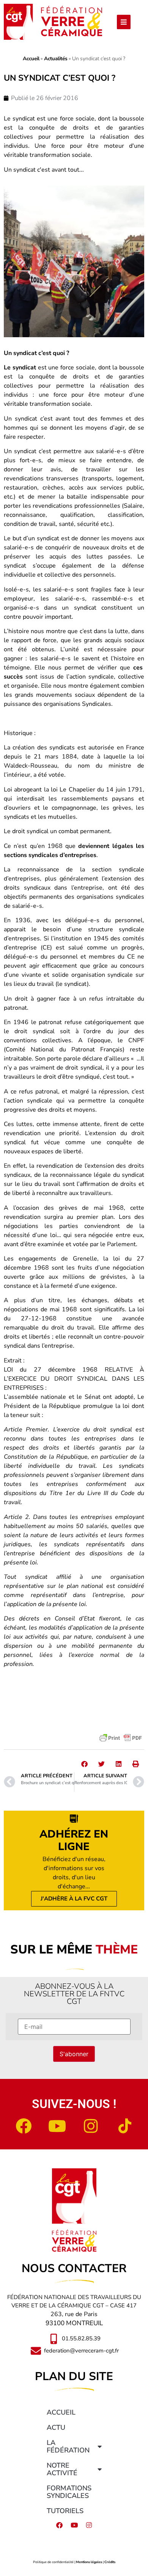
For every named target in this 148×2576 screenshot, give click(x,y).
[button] (84, 1764)
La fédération (68, 2446)
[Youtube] (57, 2126)
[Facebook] (24, 2126)
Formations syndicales (69, 2492)
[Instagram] (91, 2126)
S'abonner (74, 2054)
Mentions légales (89, 2562)
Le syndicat (21, 368)
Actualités (56, 59)
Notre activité (62, 2469)
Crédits (110, 2562)
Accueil (31, 59)
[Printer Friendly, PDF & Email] (121, 1738)
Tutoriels (65, 2511)
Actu (56, 2427)
